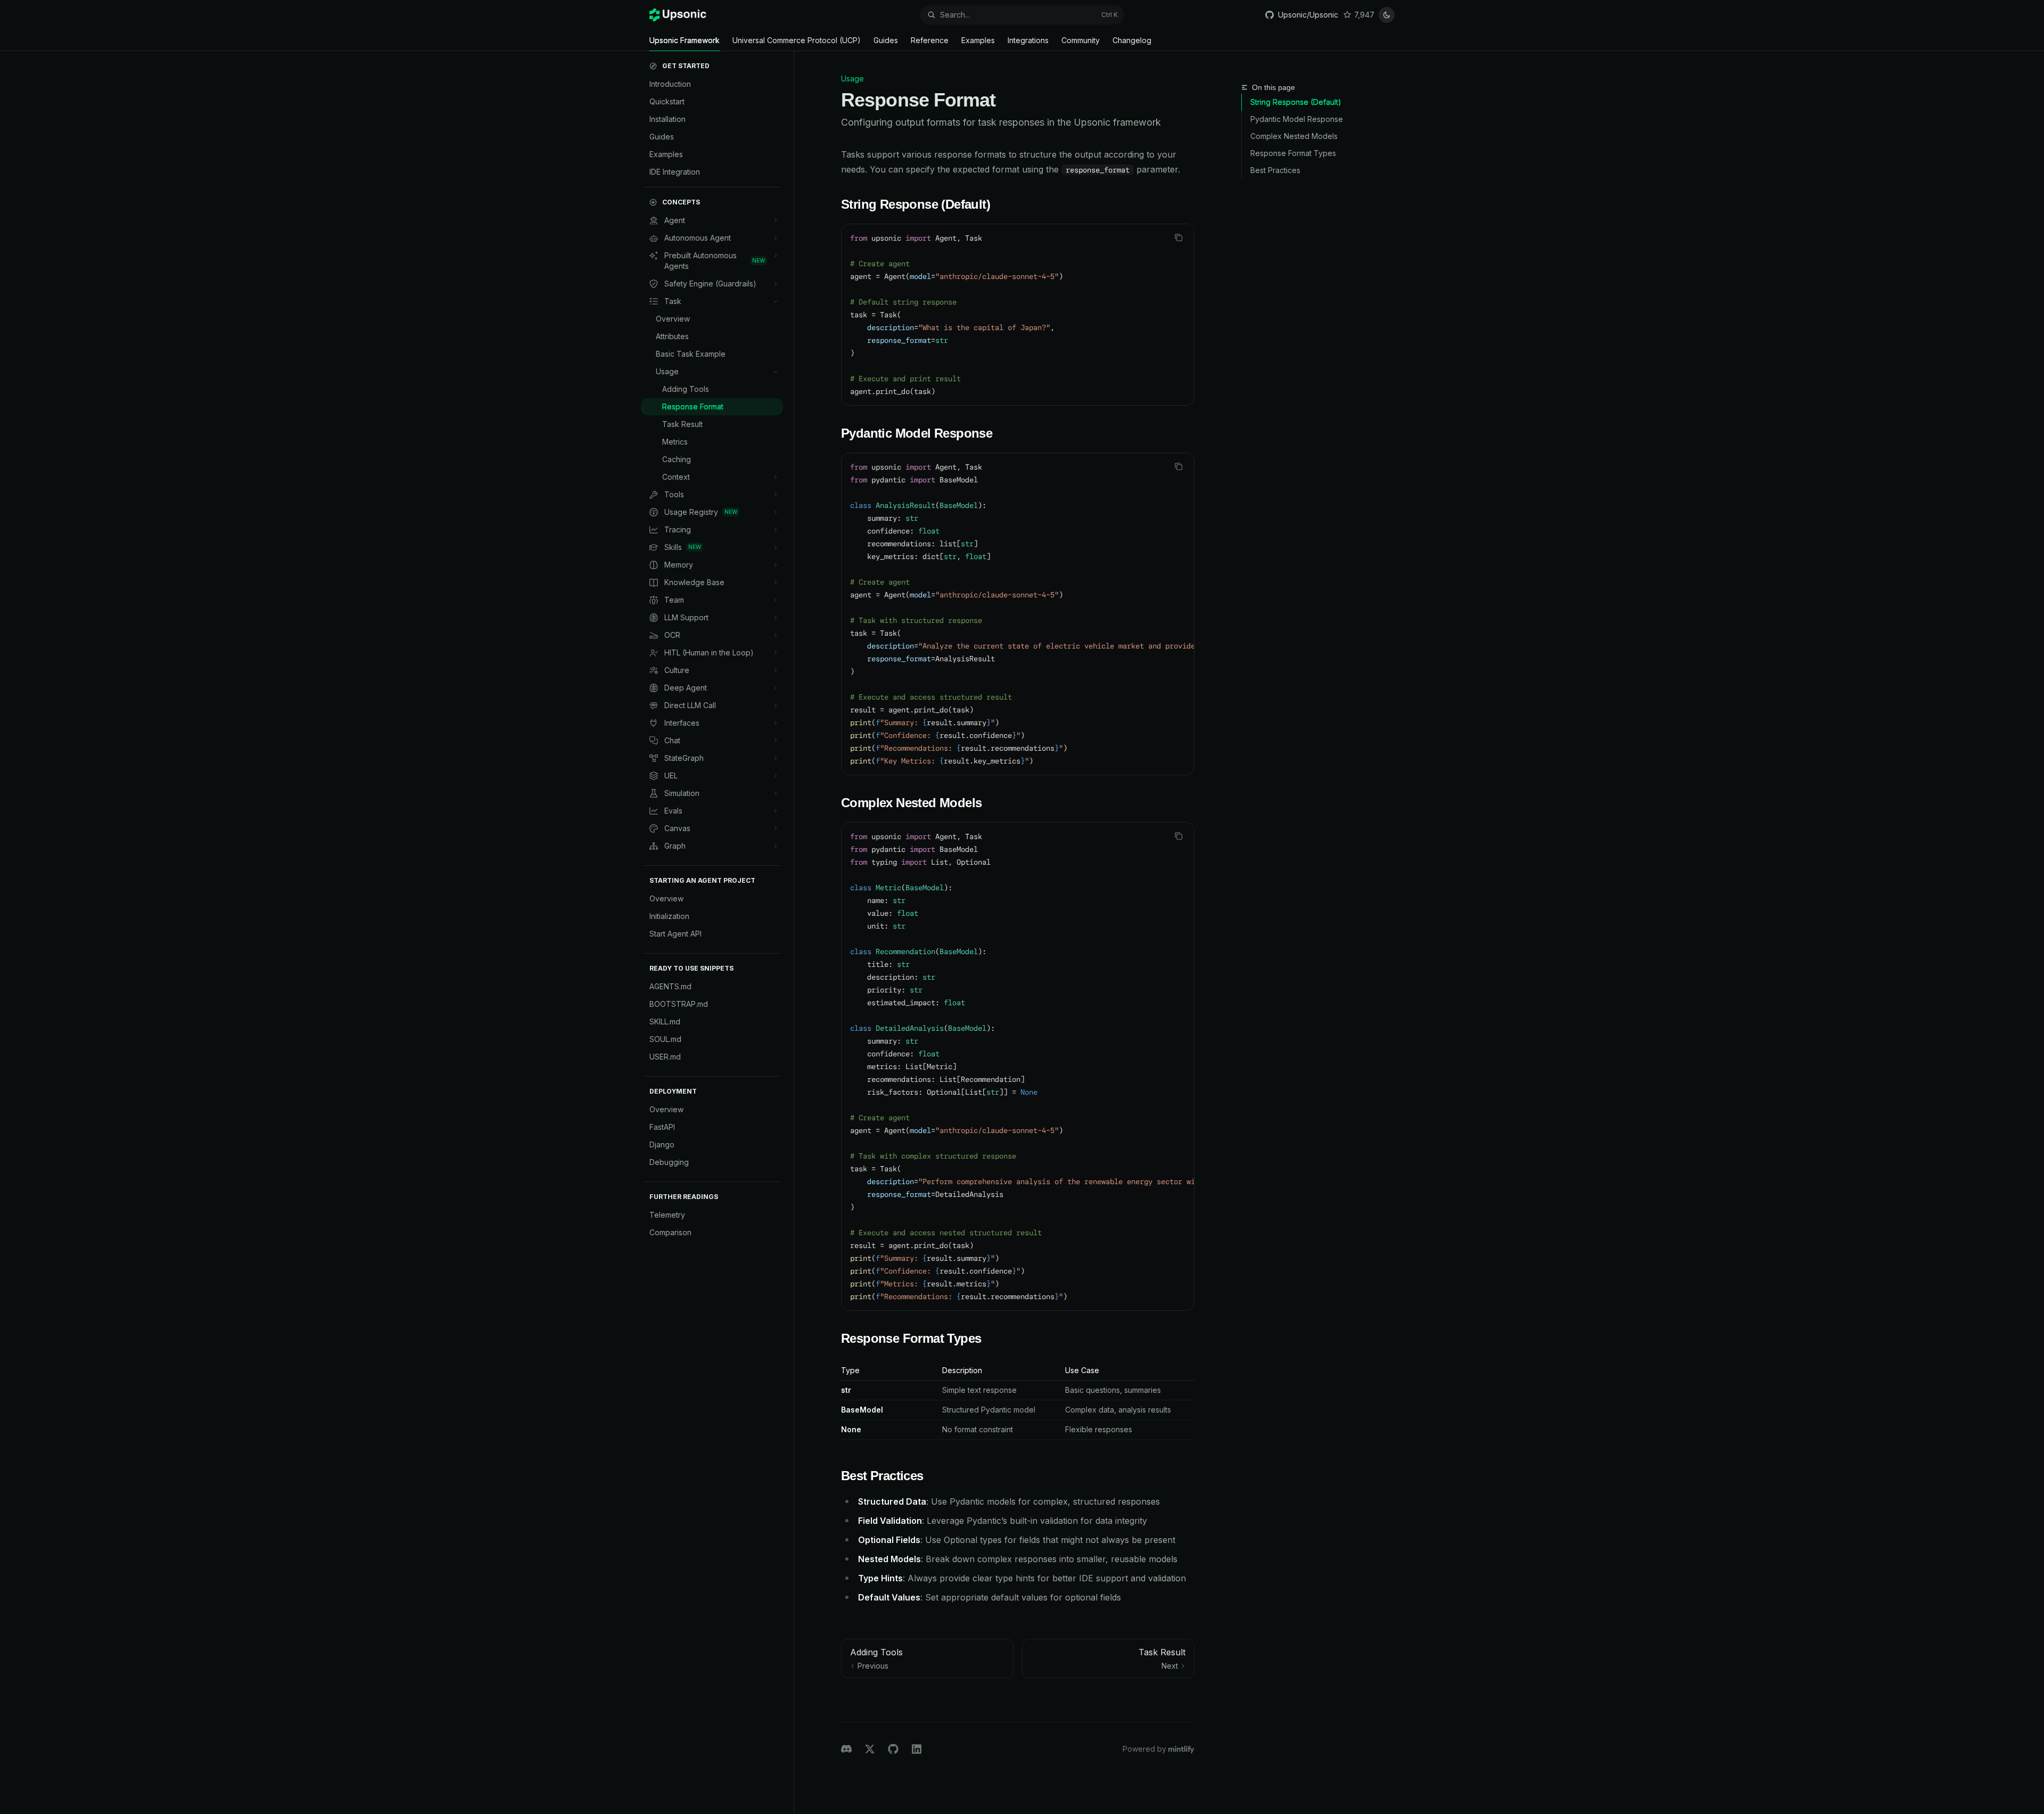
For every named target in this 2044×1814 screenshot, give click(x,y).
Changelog (1132, 40)
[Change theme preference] (1387, 15)
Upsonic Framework (685, 40)
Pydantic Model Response (1297, 119)
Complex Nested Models (1294, 136)
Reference (930, 40)
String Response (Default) (1296, 102)
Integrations (1028, 40)
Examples (978, 40)
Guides (886, 40)
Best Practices (1275, 170)
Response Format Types (1293, 153)
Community (1081, 40)
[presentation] (1018, 614)
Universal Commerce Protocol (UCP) (797, 40)
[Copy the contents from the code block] (1178, 237)
